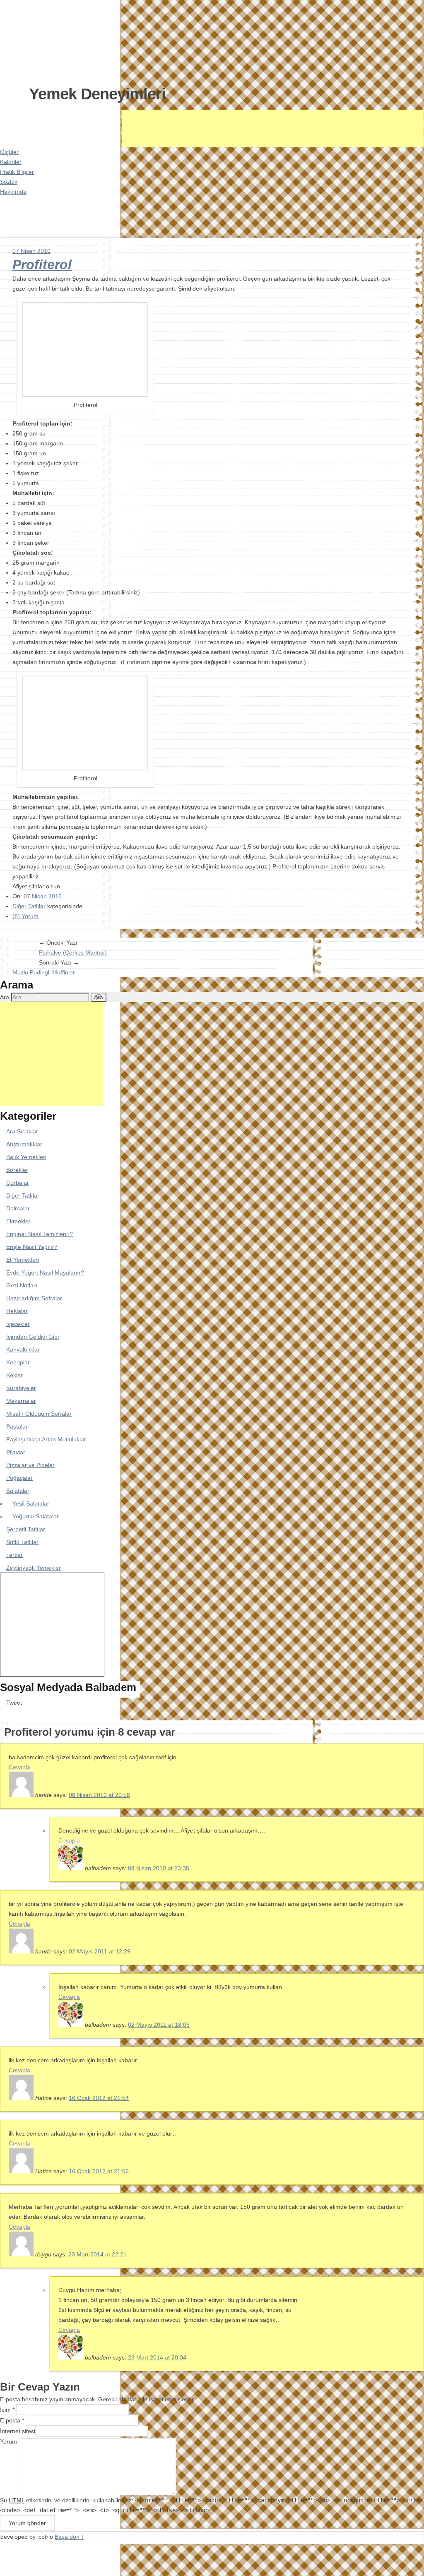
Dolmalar (18, 1208)
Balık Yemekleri (26, 1157)
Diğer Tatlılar (29, 906)
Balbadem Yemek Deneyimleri (52, 41)
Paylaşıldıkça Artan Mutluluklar (46, 1439)
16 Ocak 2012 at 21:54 (99, 2098)
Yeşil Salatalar (31, 1503)
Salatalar (18, 1491)
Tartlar (14, 1555)
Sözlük (9, 182)
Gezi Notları (22, 1285)
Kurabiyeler (21, 1388)
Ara (5, 997)
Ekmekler (18, 1221)
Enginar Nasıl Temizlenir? (40, 1234)
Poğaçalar (19, 1478)
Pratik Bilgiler (17, 172)
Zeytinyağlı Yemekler (34, 1568)
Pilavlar (16, 1452)
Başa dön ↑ (69, 2537)
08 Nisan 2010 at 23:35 (159, 1868)
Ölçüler (9, 152)
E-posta (12, 2420)
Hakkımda (13, 192)
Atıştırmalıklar (24, 1144)
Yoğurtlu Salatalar (36, 1516)
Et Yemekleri (23, 1260)
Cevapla (19, 1767)
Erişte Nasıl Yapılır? (32, 1247)
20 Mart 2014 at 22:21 (98, 2254)
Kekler (14, 1375)
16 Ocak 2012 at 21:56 (99, 2171)
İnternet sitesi (18, 2431)
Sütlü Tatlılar (22, 1542)
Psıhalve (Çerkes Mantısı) (73, 952)
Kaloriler (11, 162)
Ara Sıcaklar (22, 1131)
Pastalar (17, 1426)
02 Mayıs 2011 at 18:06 (159, 2025)
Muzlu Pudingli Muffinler (44, 972)
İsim (7, 2410)
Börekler (17, 1170)
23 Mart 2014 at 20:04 (157, 2357)
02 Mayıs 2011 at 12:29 (100, 1951)
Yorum (8, 2441)
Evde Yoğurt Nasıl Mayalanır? (45, 1272)
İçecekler (18, 1324)
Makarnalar (21, 1401)
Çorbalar (18, 1183)
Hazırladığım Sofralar (34, 1298)
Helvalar (17, 1311)
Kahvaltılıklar (23, 1349)
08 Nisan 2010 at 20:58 (99, 1795)
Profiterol (42, 265)
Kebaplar (18, 1362)
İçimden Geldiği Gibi (33, 1337)
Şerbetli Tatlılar (26, 1529)
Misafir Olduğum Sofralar (39, 1414)
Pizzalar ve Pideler (30, 1465)
